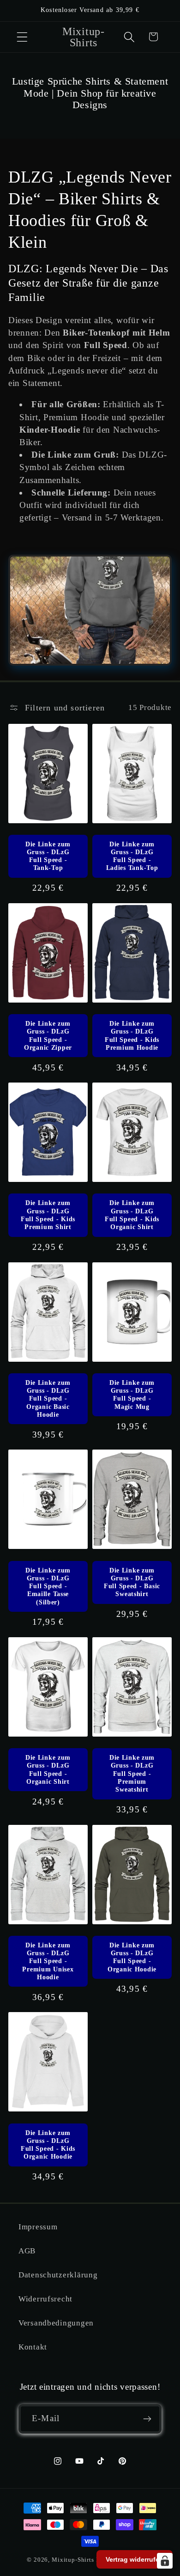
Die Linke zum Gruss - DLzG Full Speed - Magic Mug (132, 1395)
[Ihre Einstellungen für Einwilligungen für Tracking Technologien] (165, 2561)
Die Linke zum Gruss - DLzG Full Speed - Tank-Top (48, 856)
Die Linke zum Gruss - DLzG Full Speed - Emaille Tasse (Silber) (48, 1586)
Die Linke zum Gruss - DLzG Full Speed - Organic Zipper (48, 1035)
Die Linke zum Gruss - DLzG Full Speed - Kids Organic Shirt (132, 1215)
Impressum (38, 2227)
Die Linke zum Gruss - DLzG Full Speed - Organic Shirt (48, 1769)
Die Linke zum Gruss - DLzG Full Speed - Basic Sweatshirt (132, 1582)
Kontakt (33, 2347)
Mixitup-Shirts (73, 2560)
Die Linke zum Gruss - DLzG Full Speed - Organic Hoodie (132, 1957)
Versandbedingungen (56, 2323)
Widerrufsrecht (45, 2299)
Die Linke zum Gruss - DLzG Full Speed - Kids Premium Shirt (48, 1215)
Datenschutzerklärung (58, 2275)
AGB (27, 2251)
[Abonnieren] (147, 2419)
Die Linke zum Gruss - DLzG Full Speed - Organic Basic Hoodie (48, 1398)
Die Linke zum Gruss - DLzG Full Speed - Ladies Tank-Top (132, 856)
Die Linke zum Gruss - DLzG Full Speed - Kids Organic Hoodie (48, 2145)
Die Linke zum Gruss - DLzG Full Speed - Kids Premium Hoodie (132, 1035)
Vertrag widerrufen (135, 2559)
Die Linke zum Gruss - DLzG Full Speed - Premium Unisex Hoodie (48, 1961)
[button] (22, 37)
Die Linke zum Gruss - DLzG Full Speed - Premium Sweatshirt (132, 1773)
